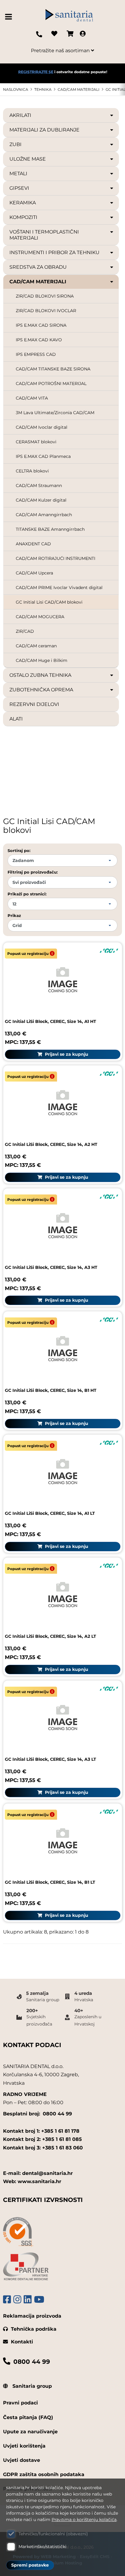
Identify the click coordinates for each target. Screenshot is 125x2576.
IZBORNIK (10, 17)
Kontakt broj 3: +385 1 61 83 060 (43, 2148)
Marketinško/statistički (42, 2547)
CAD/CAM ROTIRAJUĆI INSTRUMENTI (56, 558)
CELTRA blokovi (32, 471)
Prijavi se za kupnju (66, 1054)
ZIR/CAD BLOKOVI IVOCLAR (46, 311)
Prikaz (14, 915)
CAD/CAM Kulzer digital (41, 500)
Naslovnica (16, 89)
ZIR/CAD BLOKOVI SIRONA (45, 296)
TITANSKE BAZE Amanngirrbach (50, 529)
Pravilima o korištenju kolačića (84, 2520)
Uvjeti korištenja (24, 2446)
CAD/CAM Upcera (34, 573)
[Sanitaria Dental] (69, 17)
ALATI (16, 719)
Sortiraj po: (19, 850)
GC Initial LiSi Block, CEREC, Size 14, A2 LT (51, 1636)
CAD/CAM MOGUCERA (40, 617)
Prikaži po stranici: (27, 894)
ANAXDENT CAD (33, 544)
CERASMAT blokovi (36, 442)
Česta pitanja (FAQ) (28, 2417)
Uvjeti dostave (22, 2460)
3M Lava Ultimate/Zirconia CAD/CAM (55, 413)
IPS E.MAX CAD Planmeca (43, 456)
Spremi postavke (30, 2565)
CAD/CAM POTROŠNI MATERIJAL (51, 383)
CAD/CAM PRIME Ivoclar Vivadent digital (59, 588)
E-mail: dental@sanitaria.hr (38, 2173)
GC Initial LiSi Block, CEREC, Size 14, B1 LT (50, 1882)
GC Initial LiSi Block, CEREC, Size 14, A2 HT (51, 1144)
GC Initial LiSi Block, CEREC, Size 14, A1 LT (50, 1513)
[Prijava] (83, 34)
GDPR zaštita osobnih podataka (44, 2474)
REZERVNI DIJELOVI (34, 704)
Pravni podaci (20, 2403)
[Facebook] (7, 2300)
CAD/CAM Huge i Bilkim (42, 660)
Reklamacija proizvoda (32, 2316)
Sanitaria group (31, 2386)
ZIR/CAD (25, 631)
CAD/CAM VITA (32, 398)
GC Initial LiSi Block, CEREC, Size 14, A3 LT (51, 1759)
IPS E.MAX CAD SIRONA (41, 325)
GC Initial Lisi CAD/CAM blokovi (49, 602)
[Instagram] (17, 2300)
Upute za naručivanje (30, 2432)
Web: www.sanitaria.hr (32, 2181)
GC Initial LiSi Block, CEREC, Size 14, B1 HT (51, 1390)
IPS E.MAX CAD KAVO (39, 340)
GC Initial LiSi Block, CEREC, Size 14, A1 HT (51, 1021)
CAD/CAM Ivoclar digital (42, 427)
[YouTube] (39, 2300)
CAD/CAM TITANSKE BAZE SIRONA (53, 369)
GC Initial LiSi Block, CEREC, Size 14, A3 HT (51, 1267)
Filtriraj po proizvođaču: (33, 872)
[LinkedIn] (28, 2300)
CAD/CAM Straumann (39, 486)
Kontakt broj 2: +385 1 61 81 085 (42, 2139)
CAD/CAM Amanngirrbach (44, 515)
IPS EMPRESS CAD (36, 354)
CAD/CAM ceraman (36, 646)
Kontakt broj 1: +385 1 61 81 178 (41, 2131)
